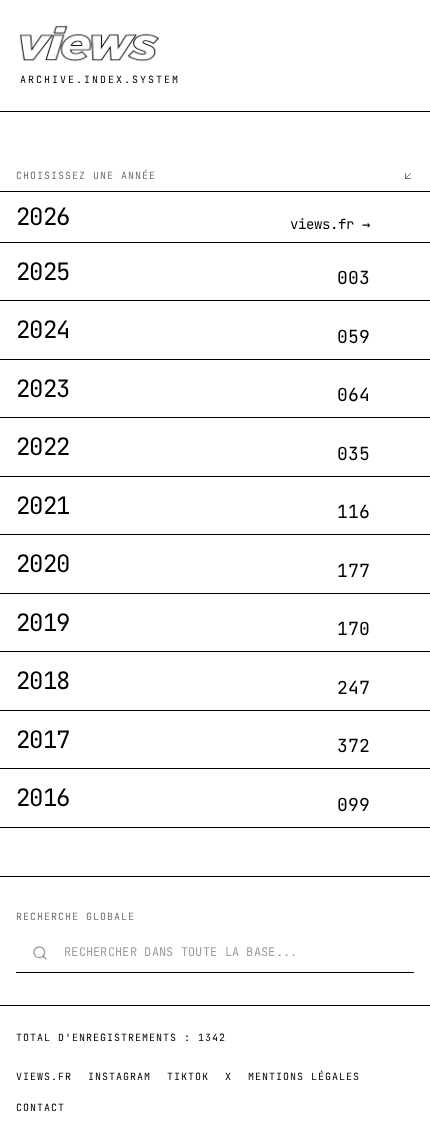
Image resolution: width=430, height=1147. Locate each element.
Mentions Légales (304, 1076)
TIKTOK (188, 1076)
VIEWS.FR (44, 1076)
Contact (40, 1107)
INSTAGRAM (119, 1076)
